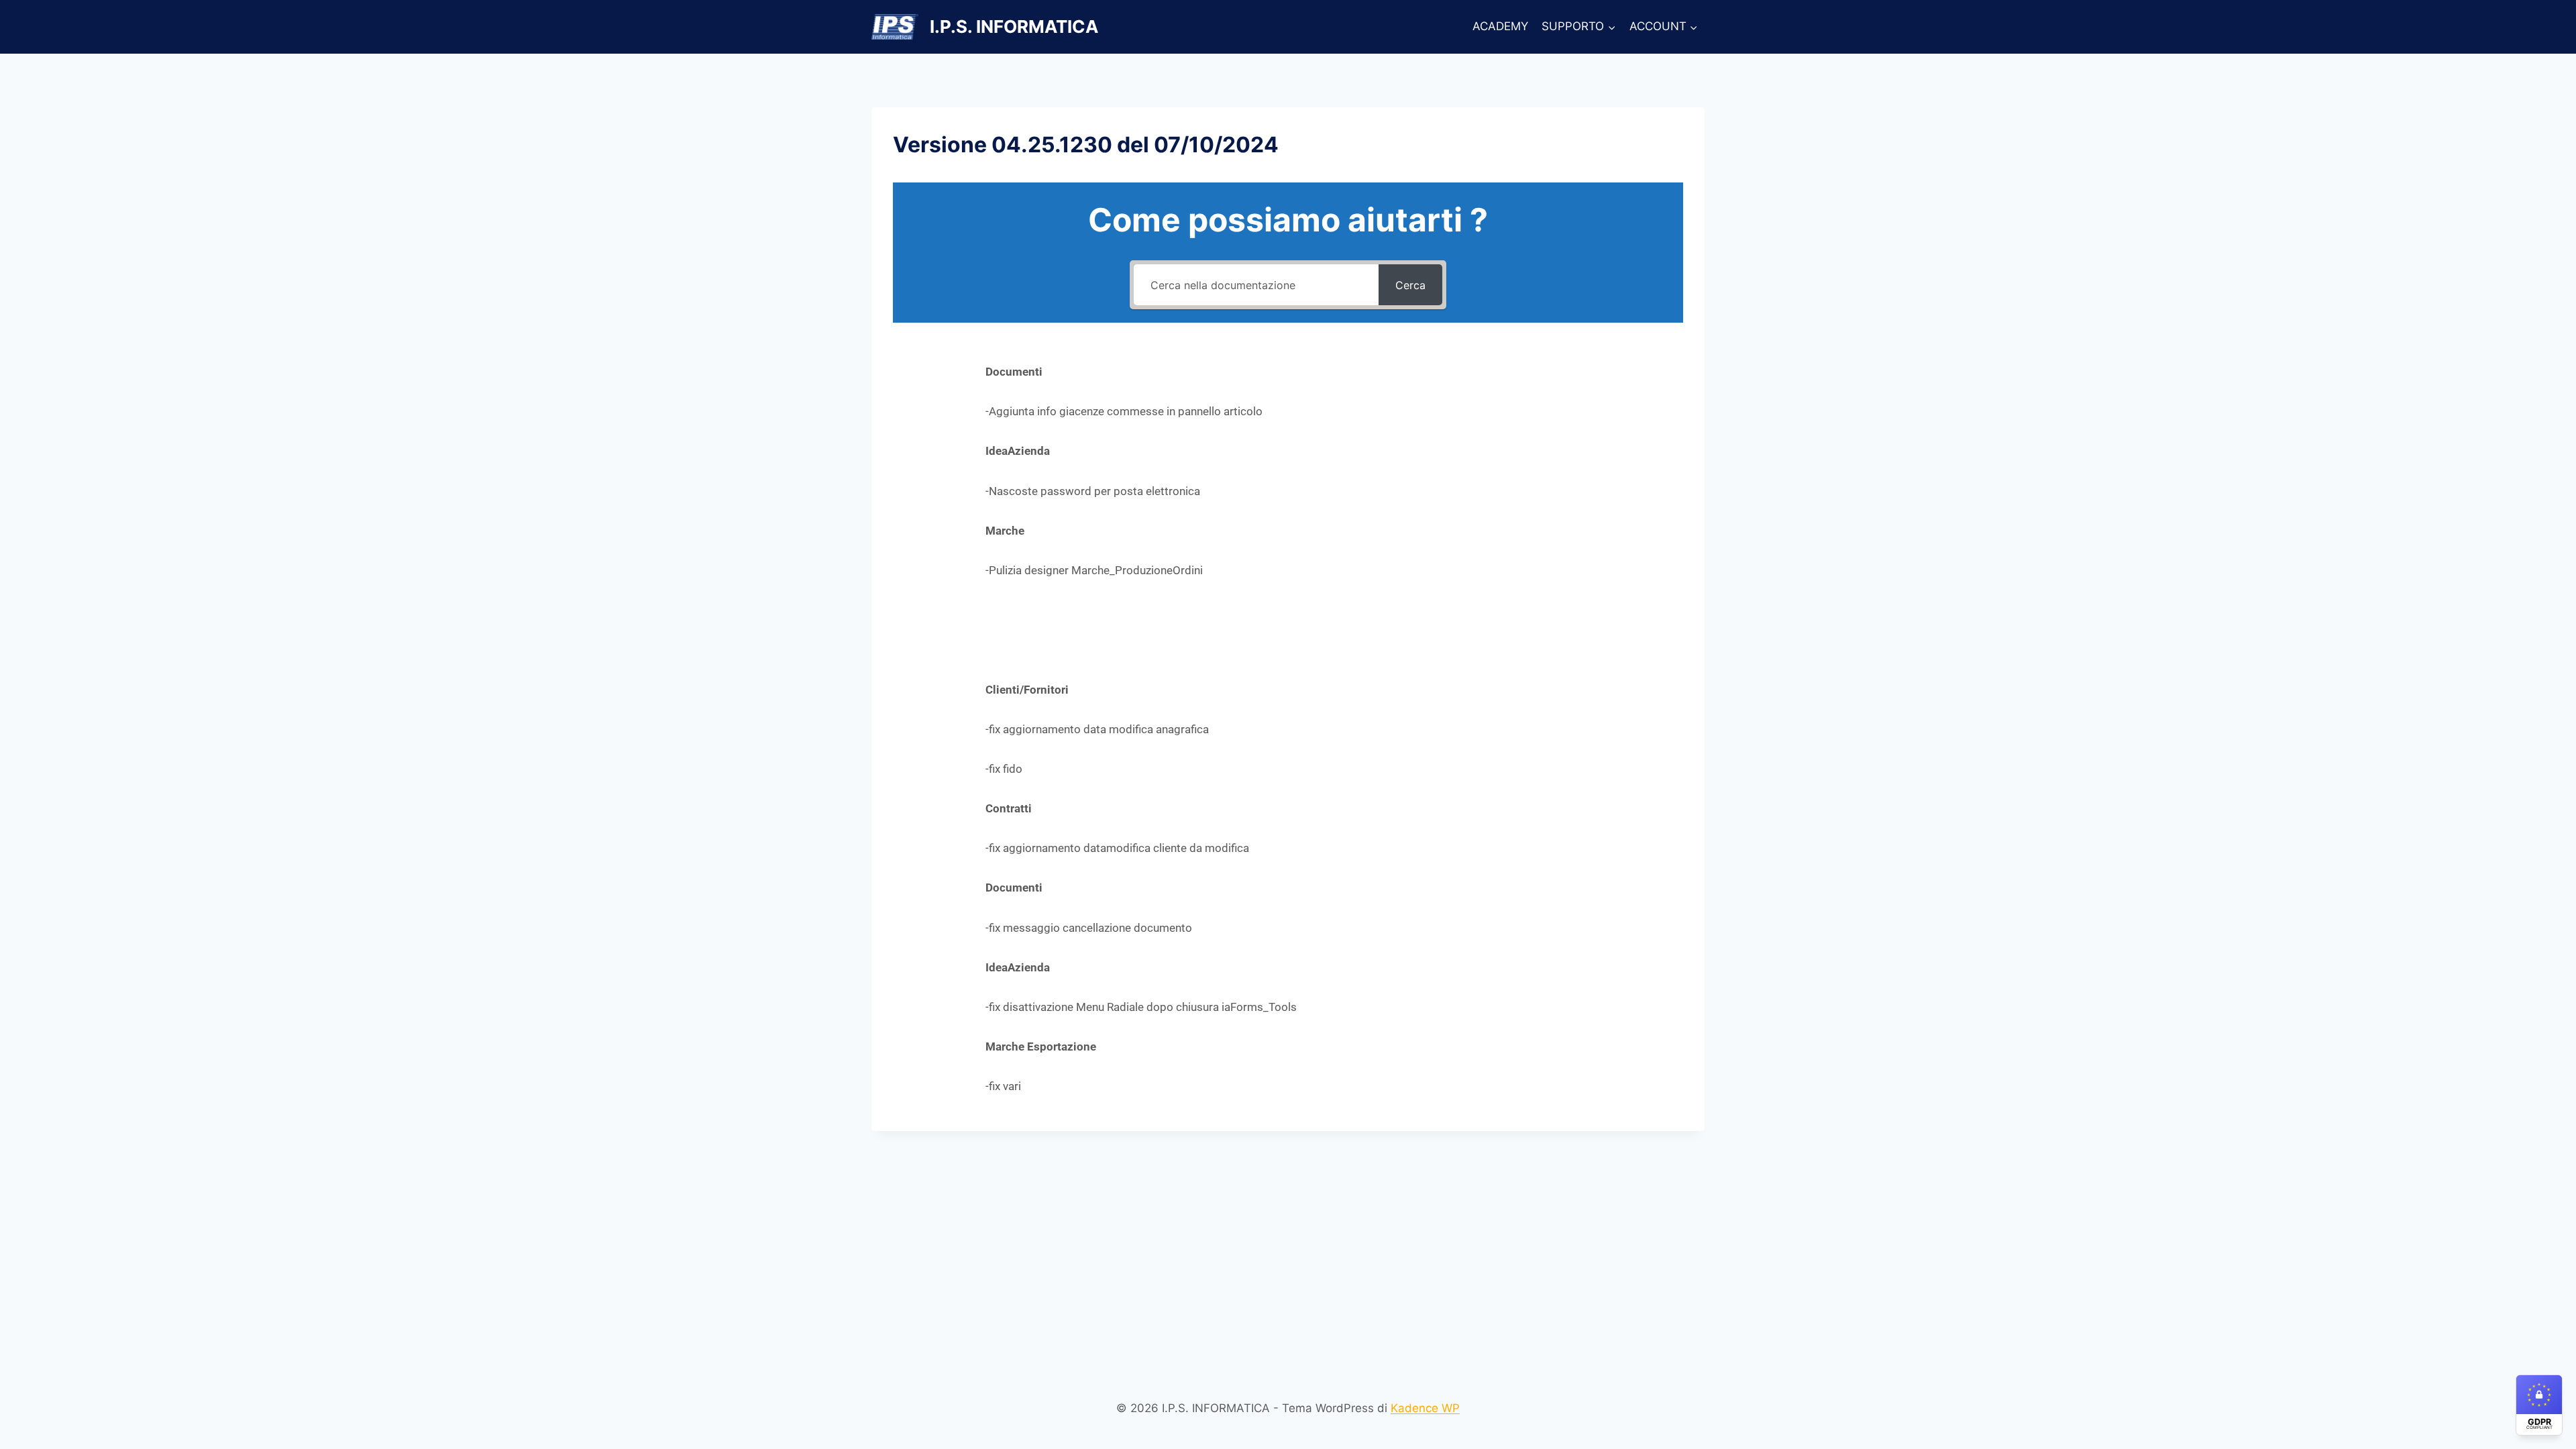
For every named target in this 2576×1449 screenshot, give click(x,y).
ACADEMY (1500, 26)
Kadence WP (1425, 1408)
